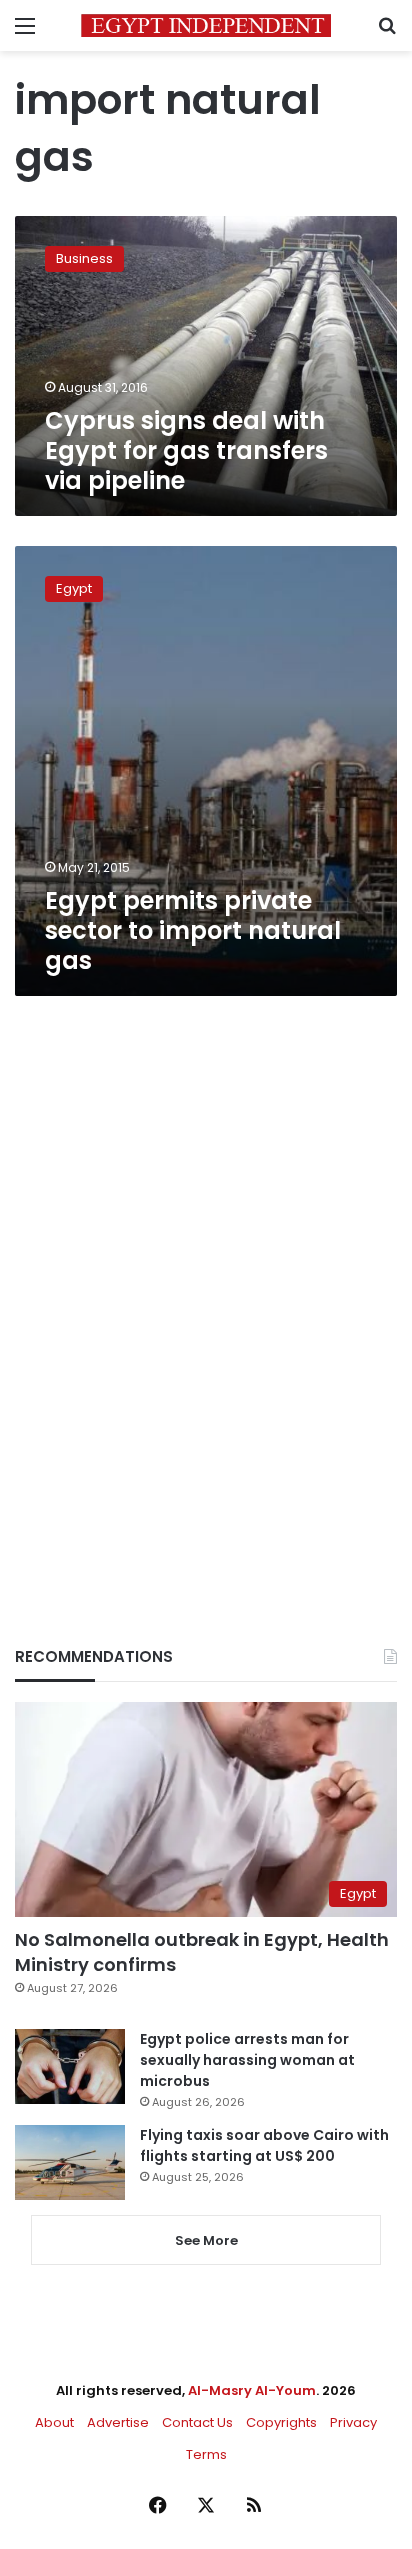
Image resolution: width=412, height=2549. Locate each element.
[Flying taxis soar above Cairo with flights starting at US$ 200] (70, 2162)
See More (206, 2240)
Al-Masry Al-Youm (252, 2390)
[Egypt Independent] (206, 25)
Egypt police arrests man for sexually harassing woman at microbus (247, 2060)
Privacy (353, 2422)
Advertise (118, 2422)
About (54, 2422)
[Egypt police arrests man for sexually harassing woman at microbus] (70, 2066)
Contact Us (197, 2422)
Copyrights (281, 2422)
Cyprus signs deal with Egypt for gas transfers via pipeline (186, 450)
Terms (206, 2454)
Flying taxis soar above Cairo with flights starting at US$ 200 (264, 2145)
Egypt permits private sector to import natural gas (193, 930)
